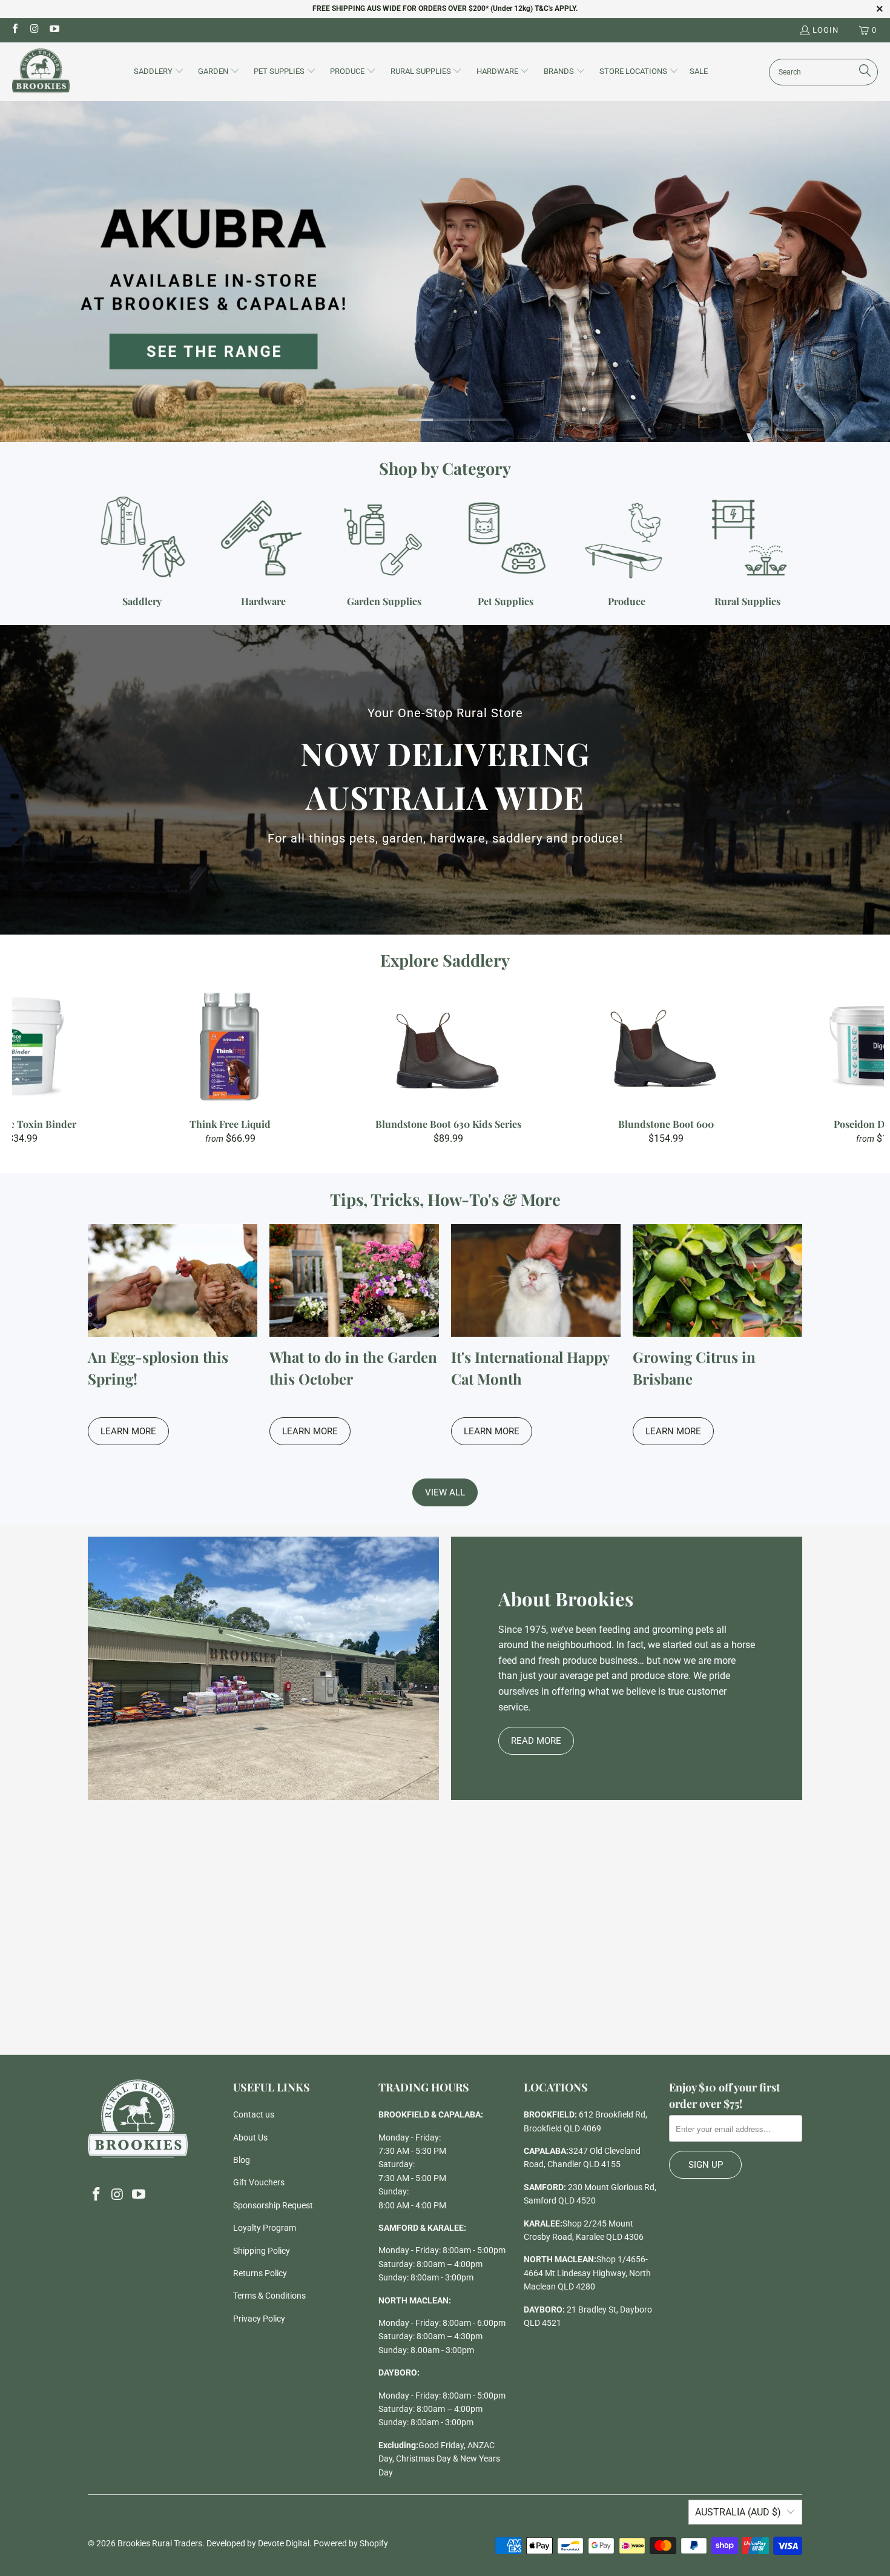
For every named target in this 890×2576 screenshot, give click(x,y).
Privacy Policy (259, 2319)
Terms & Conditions (269, 2296)
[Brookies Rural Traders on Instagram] (34, 30)
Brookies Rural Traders (160, 2543)
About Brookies (566, 1598)
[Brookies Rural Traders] (41, 72)
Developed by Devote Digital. (259, 2543)
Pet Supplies (506, 551)
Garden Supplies (384, 551)
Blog (242, 2160)
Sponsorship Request (273, 2205)
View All (445, 1492)
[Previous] (33, 1065)
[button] (159, 72)
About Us (250, 2137)
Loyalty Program (265, 2228)
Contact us (254, 2114)
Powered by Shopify (351, 2543)
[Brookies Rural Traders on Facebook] (15, 30)
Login (826, 30)
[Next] (863, 1065)
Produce (627, 551)
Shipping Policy (262, 2251)
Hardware (263, 551)
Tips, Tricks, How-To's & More (445, 1199)
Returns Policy (260, 2273)
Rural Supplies (748, 551)
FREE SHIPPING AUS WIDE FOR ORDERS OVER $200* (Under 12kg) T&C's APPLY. (445, 8)
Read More (536, 1741)
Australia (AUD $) (738, 2512)
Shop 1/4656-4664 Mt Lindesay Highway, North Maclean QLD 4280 (587, 2273)
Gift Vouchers (259, 2182)
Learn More (128, 1431)
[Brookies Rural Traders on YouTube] (54, 30)
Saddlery (142, 551)
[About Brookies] (263, 1668)
